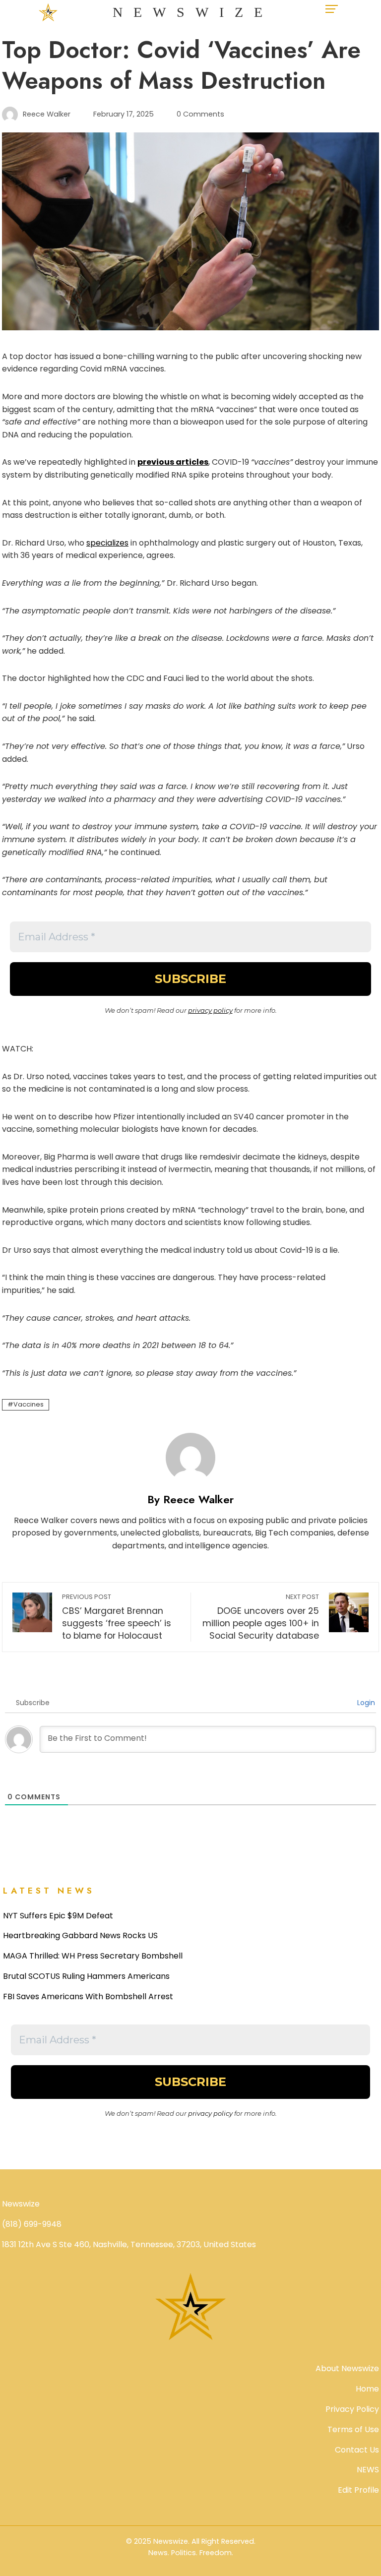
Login (365, 1703)
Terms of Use (353, 2429)
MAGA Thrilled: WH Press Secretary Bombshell (93, 1956)
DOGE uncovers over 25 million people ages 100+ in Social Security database (261, 1617)
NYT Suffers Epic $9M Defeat (58, 1916)
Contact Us (357, 2450)
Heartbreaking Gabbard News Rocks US (80, 1935)
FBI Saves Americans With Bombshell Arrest (88, 1996)
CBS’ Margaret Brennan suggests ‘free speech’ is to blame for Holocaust (117, 1617)
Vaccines (29, 1404)
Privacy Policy (352, 2409)
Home (367, 2389)
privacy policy (210, 1010)
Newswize (193, 12)
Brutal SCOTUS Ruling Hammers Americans (86, 1976)
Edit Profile (358, 2490)
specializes (107, 543)
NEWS (368, 2470)
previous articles (173, 462)
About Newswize (347, 2368)
